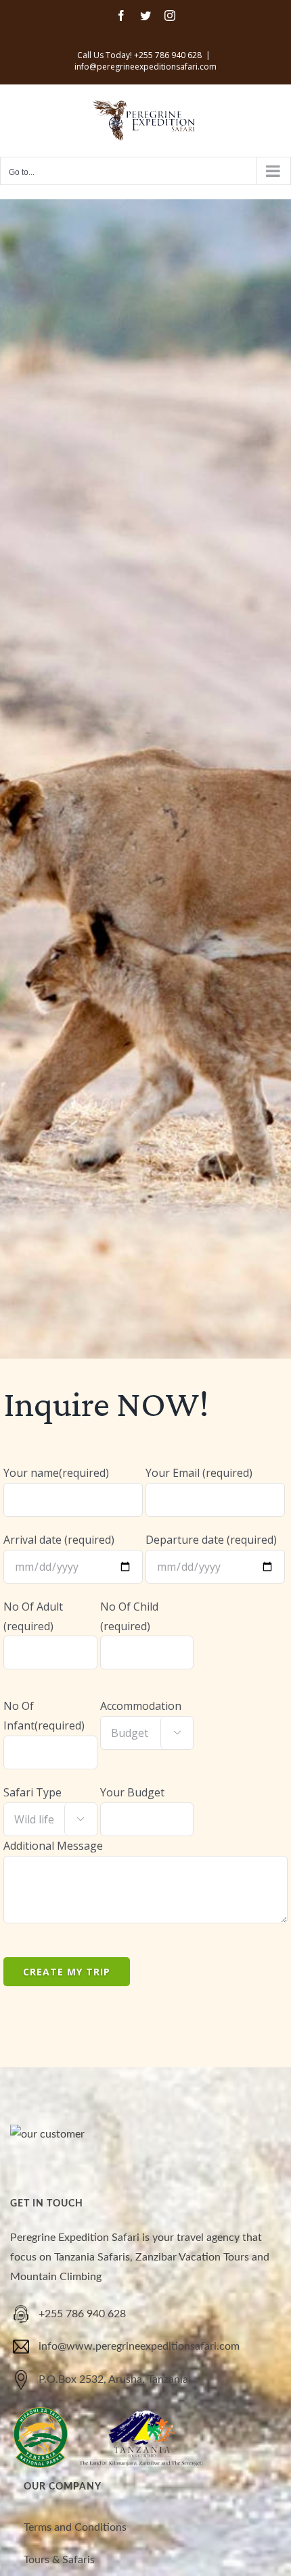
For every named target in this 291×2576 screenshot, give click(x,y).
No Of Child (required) (129, 1616)
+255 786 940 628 (82, 2314)
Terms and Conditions (75, 2527)
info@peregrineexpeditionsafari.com (145, 67)
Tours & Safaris (59, 2560)
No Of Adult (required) (33, 1616)
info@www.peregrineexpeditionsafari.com (139, 2346)
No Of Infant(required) (44, 1716)
